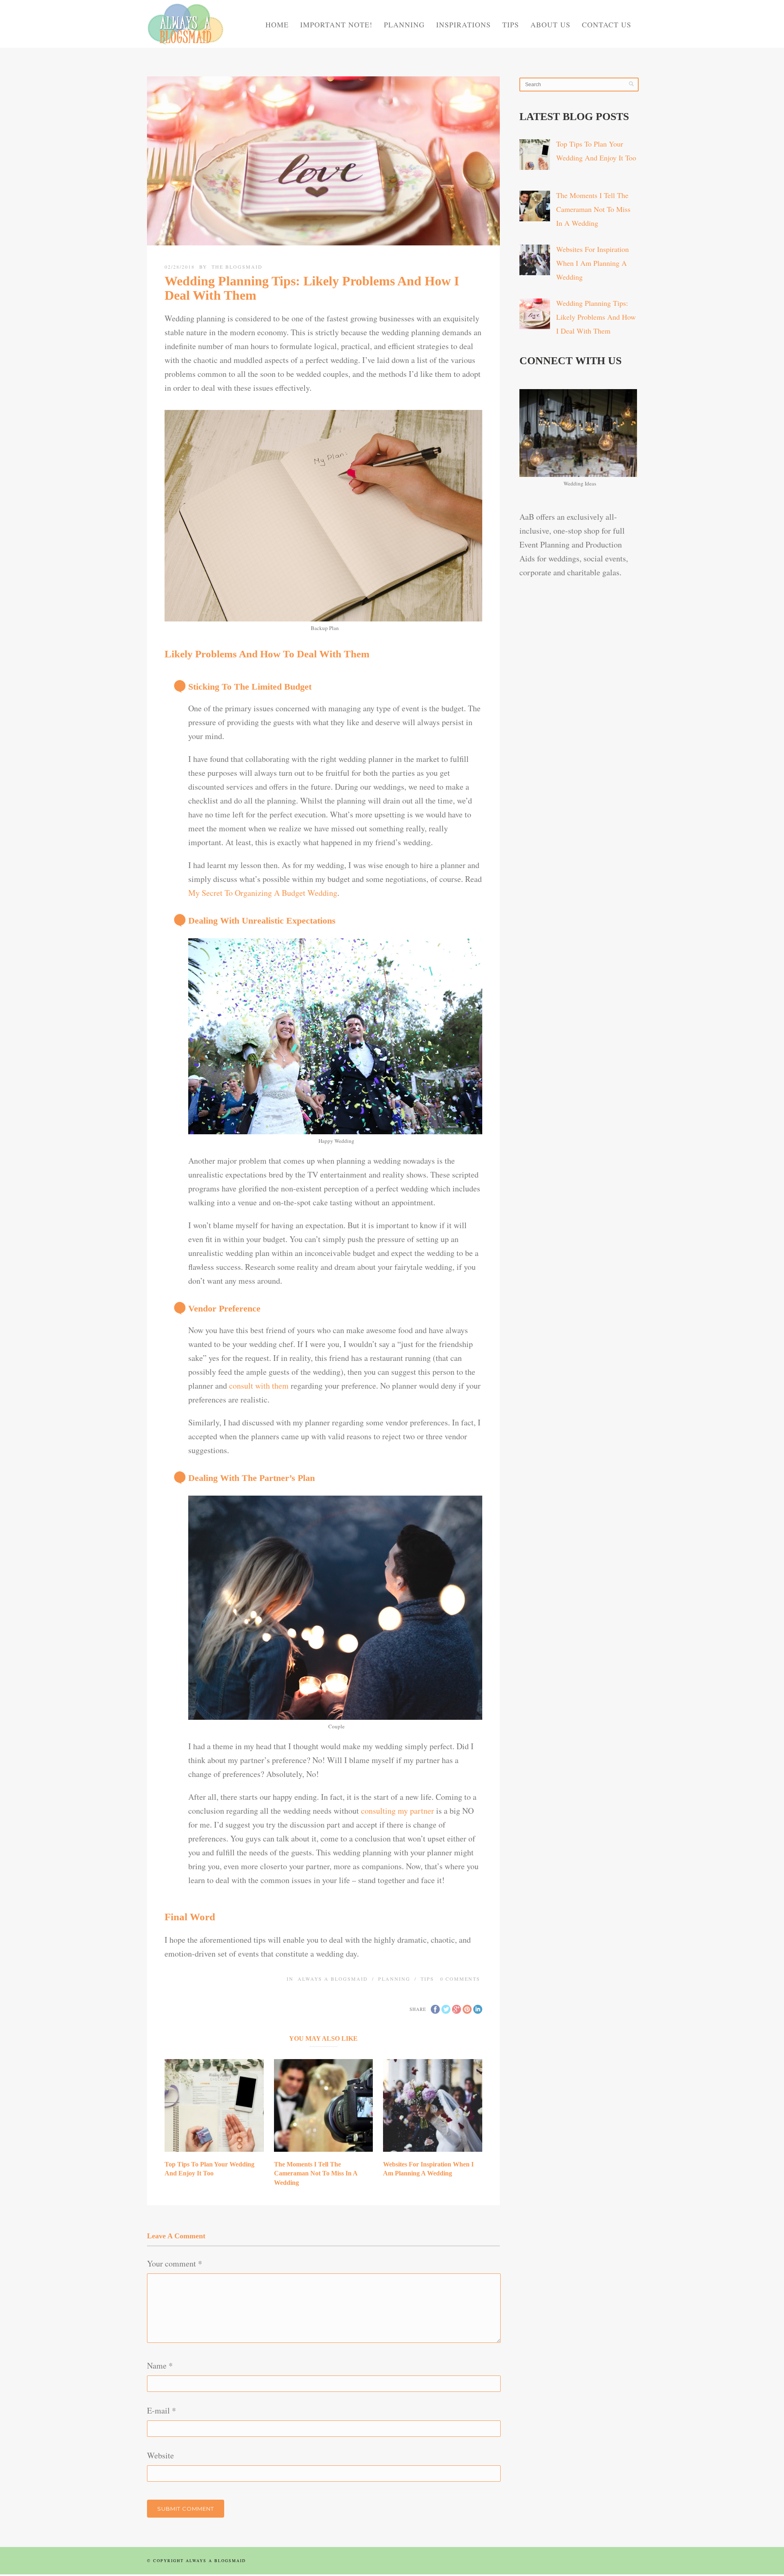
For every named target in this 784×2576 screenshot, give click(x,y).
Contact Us (607, 24)
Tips (511, 24)
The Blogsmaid (237, 267)
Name (160, 2366)
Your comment (175, 2263)
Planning (404, 24)
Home (277, 24)
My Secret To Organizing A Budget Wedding (263, 893)
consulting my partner (398, 1811)
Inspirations (463, 24)
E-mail (161, 2410)
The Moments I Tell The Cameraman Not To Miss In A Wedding (316, 2173)
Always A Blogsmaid (333, 1979)
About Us (550, 24)
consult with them (259, 1386)
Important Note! (336, 24)
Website (160, 2455)
